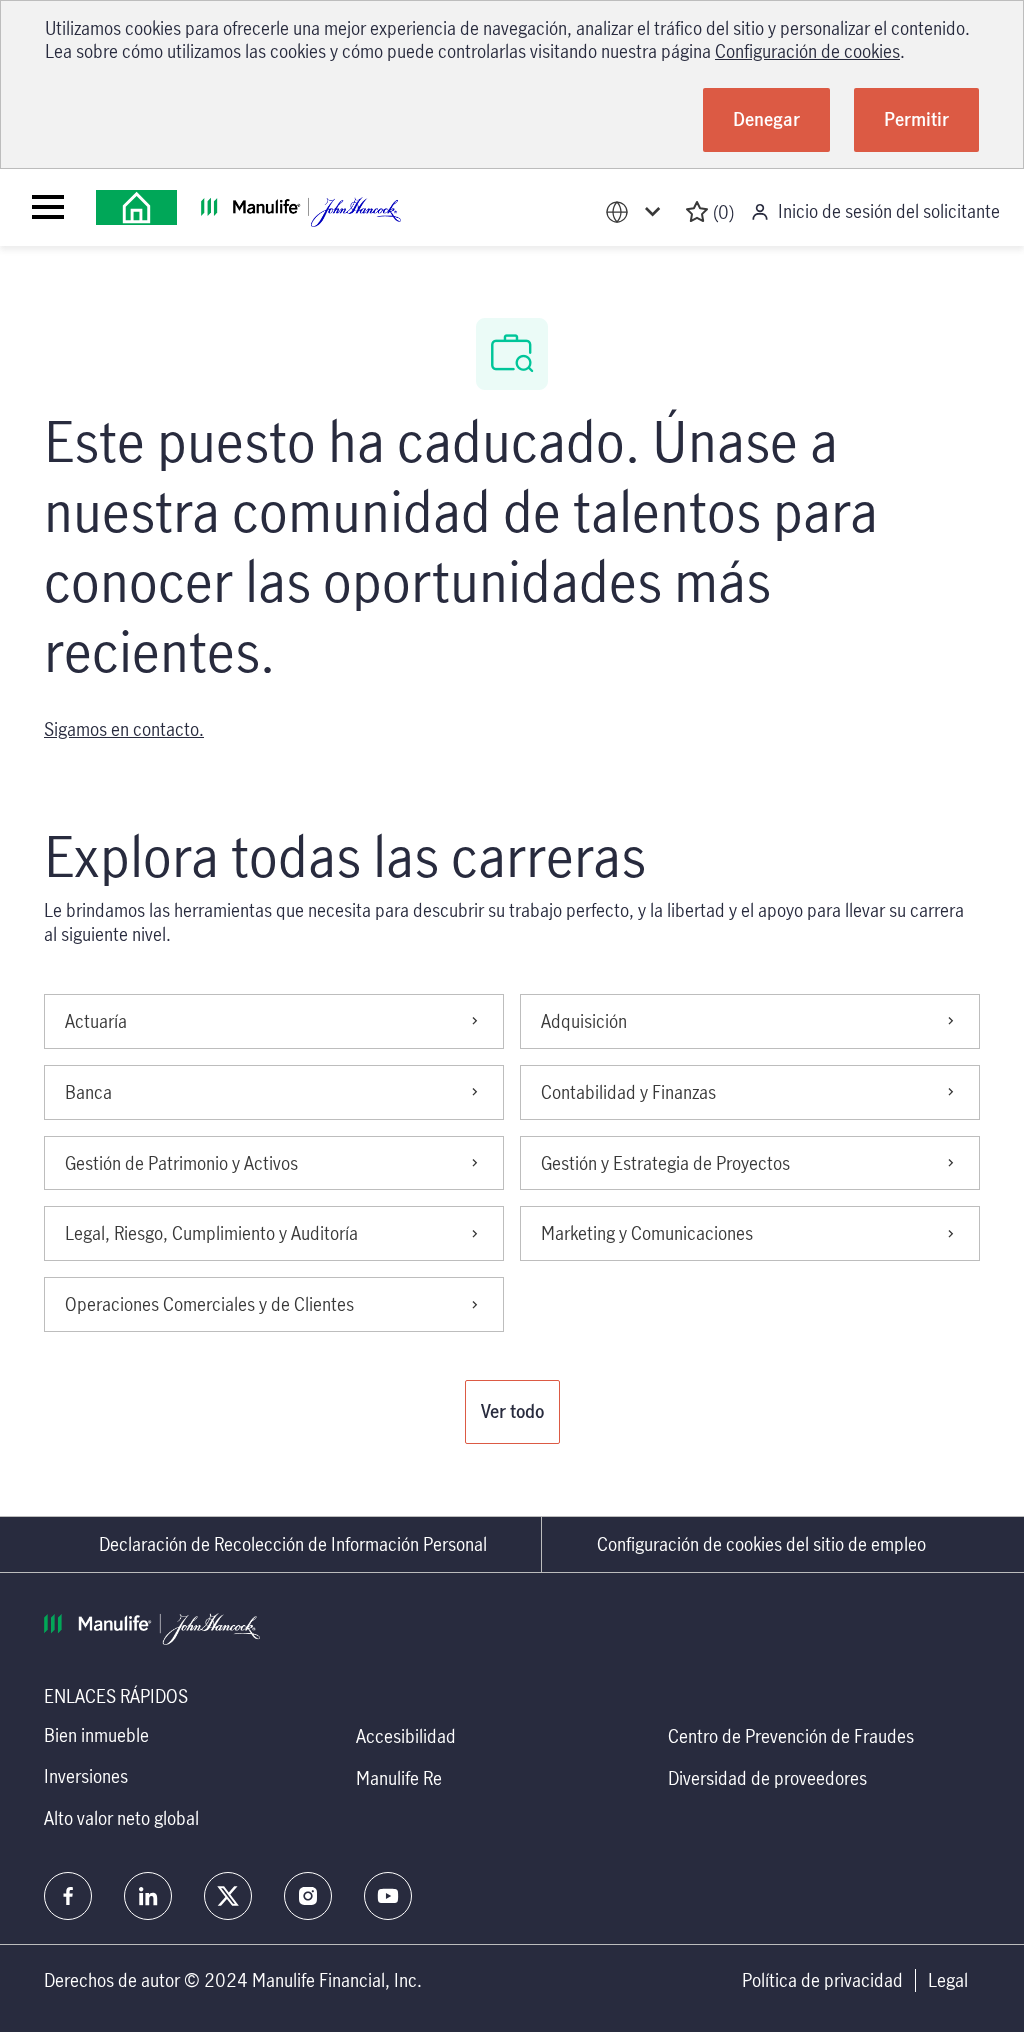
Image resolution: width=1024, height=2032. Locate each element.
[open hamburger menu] (48, 207)
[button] (512, 1412)
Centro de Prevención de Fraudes (791, 1736)
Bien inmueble (96, 1735)
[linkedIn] (148, 1896)
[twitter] (228, 1896)
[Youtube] (388, 1896)
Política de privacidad (822, 1980)
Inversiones (86, 1776)
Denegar (766, 119)
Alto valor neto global (121, 1818)
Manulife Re (399, 1778)
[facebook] (68, 1896)
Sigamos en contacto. (124, 729)
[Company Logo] (136, 207)
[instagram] (308, 1896)
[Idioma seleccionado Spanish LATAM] (637, 212)
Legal (948, 1980)
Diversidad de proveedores (767, 1778)
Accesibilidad (406, 1736)
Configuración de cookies (807, 51)
